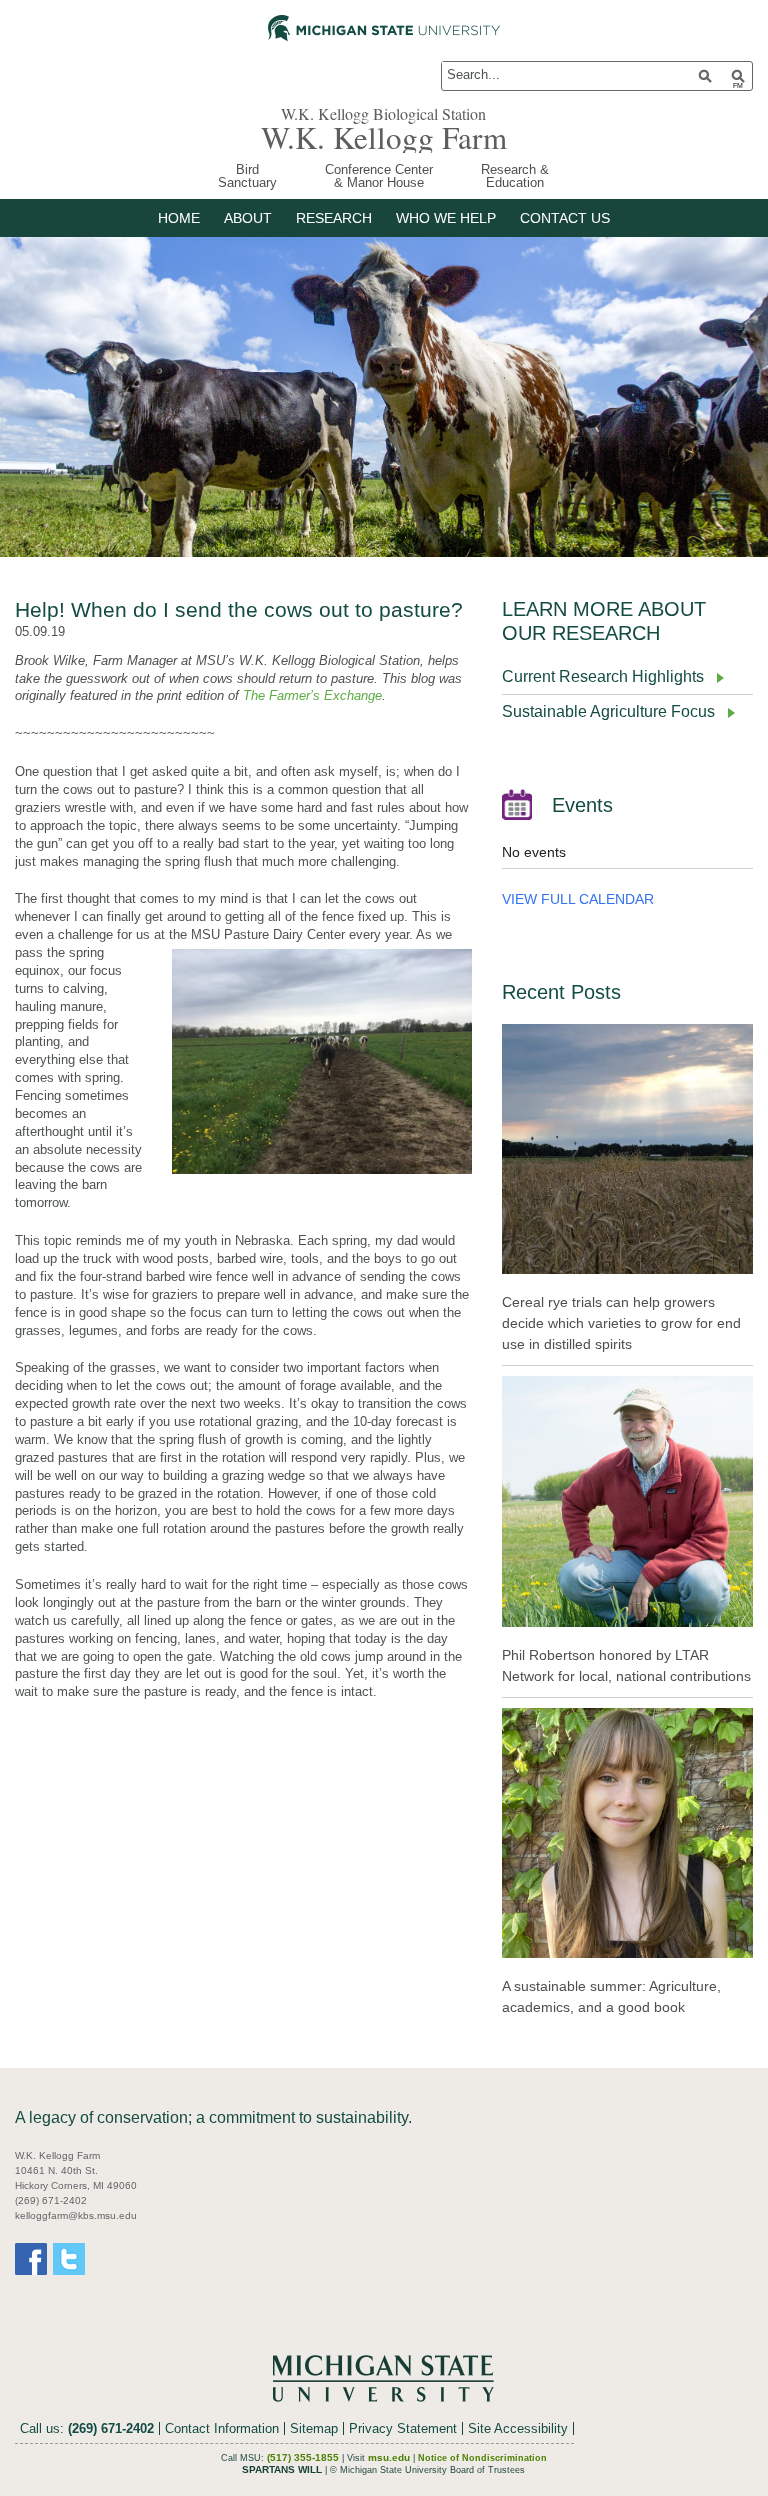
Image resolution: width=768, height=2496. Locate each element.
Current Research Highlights (603, 676)
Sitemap (314, 2428)
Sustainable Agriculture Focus (608, 711)
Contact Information (222, 2428)
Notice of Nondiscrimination (482, 2458)
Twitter (69, 2259)
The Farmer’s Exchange (312, 695)
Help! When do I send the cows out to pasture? (239, 609)
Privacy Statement (403, 2428)
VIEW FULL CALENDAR (578, 899)
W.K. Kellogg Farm (384, 137)
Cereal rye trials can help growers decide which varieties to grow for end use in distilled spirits (621, 1323)
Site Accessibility (518, 2428)
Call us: (87, 2428)
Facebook (31, 2259)
